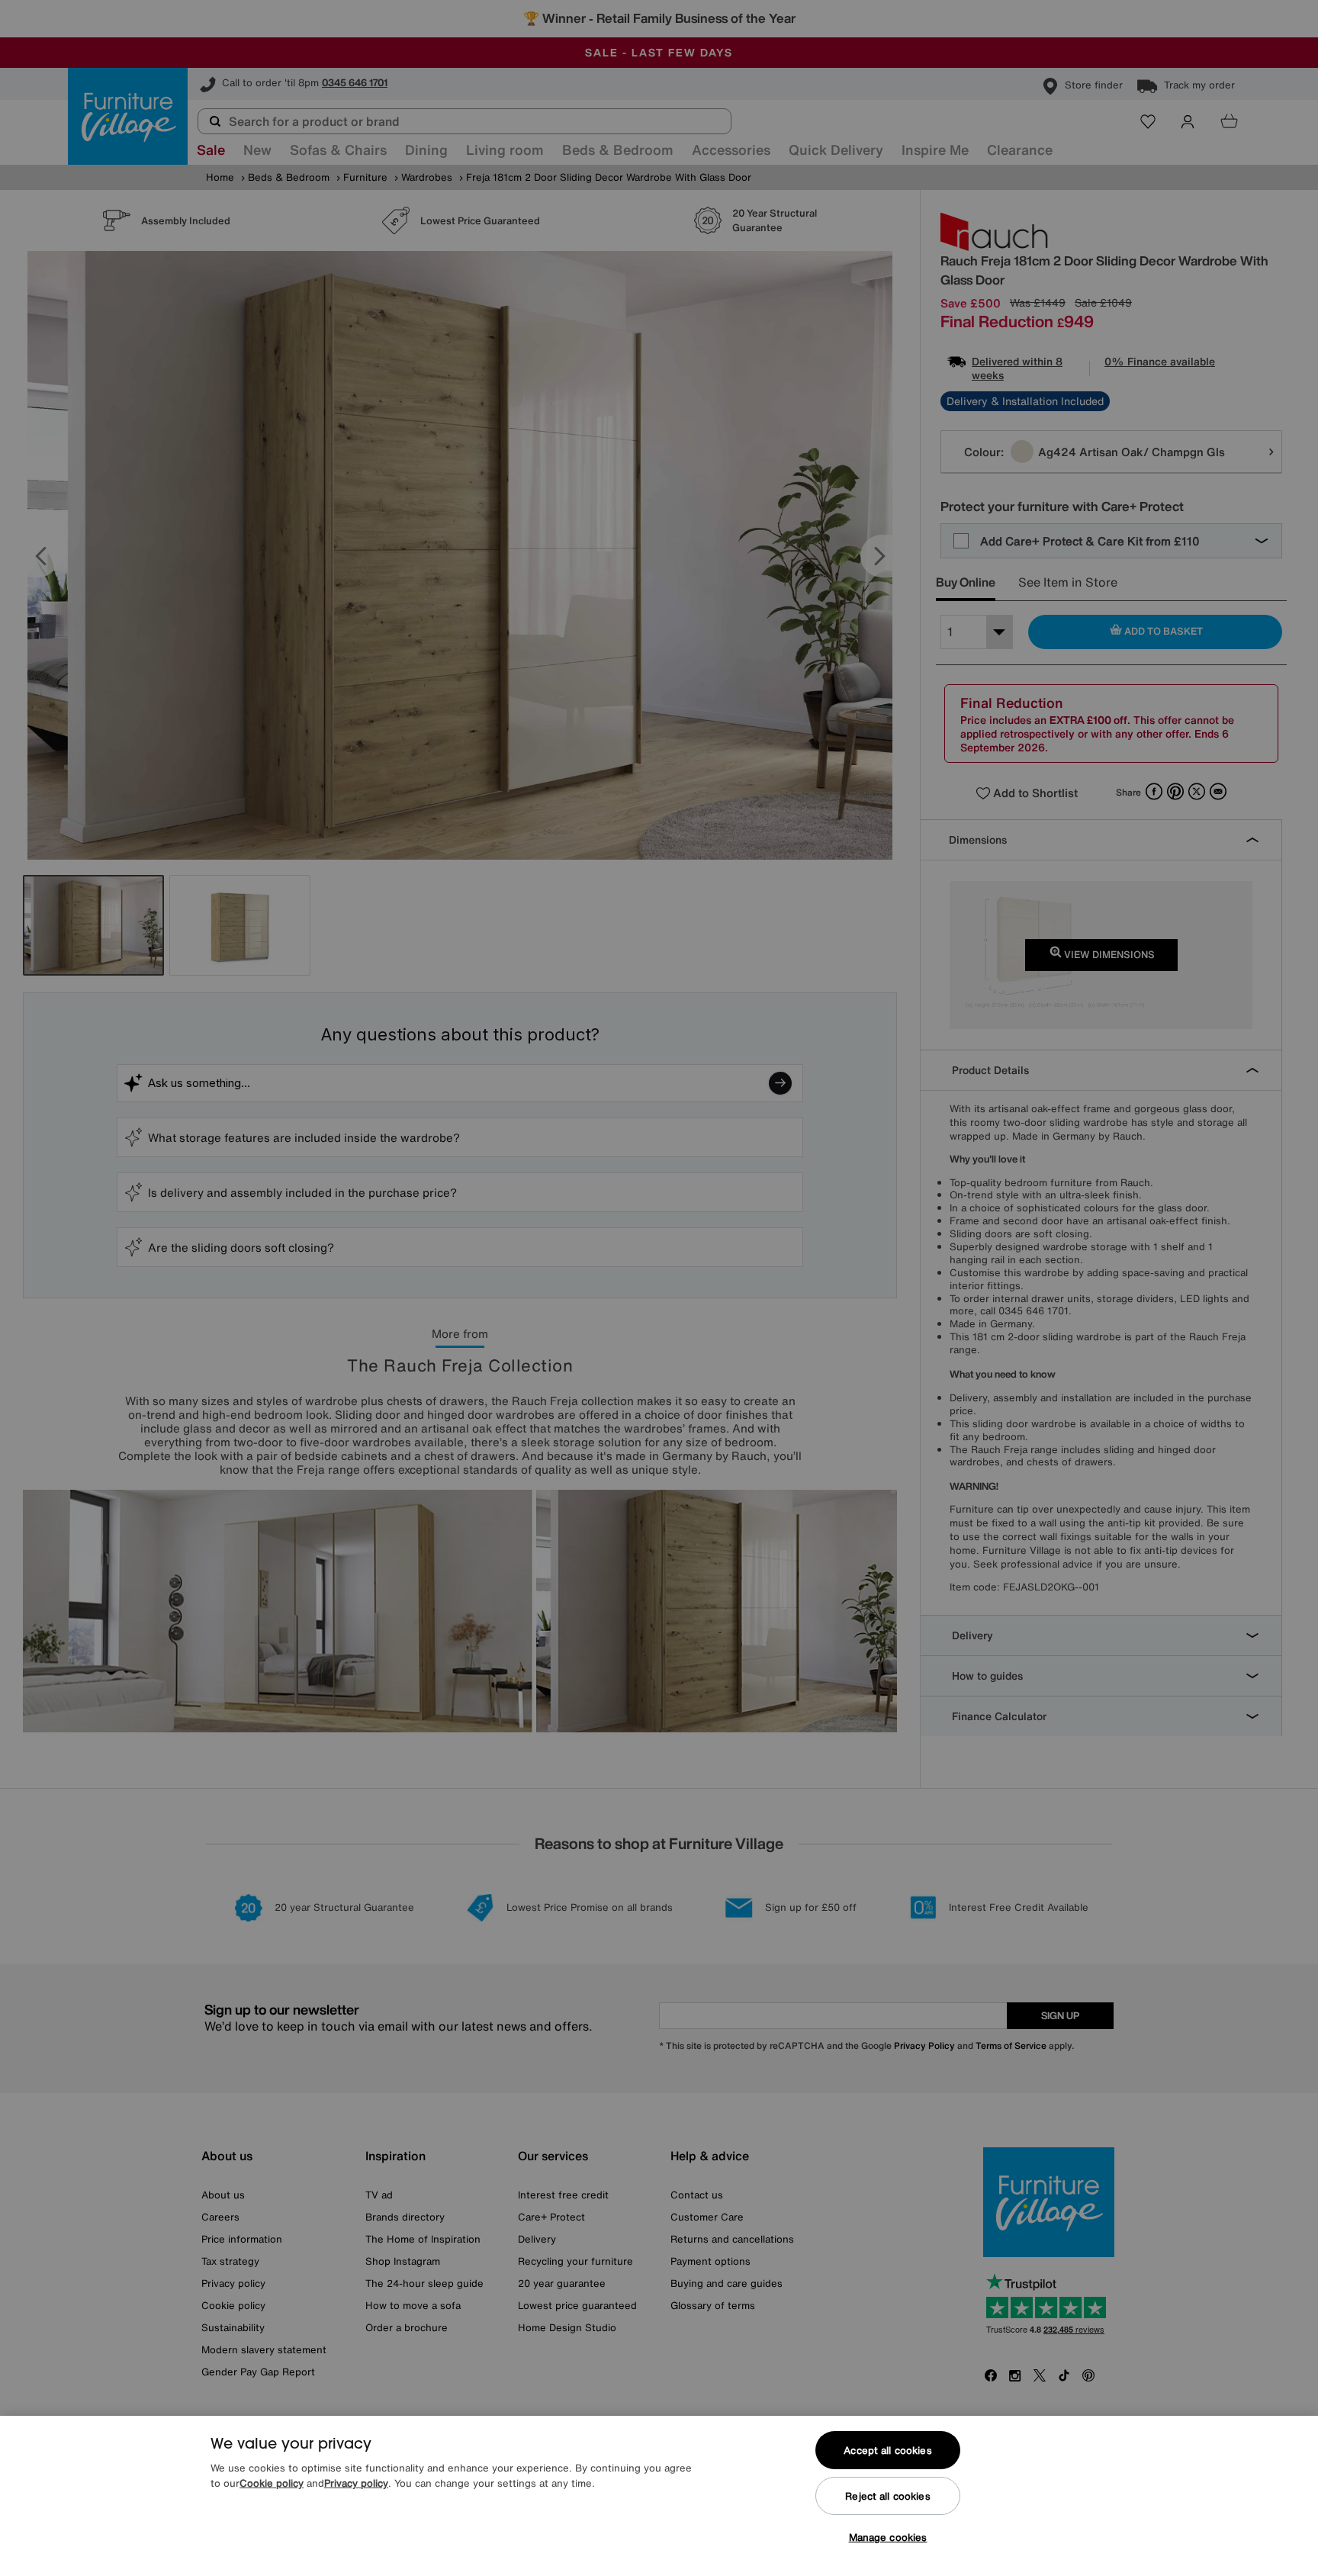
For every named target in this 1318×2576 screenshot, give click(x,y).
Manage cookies (888, 2537)
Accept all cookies (887, 2451)
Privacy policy (356, 2483)
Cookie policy (272, 2483)
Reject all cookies (887, 2496)
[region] (659, 2496)
